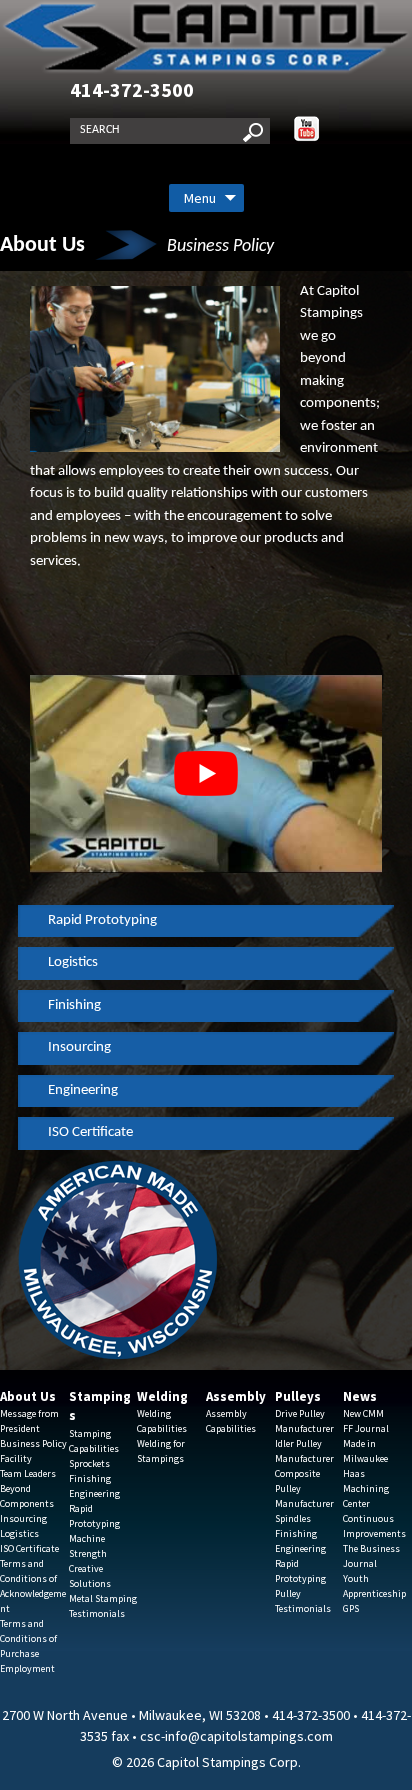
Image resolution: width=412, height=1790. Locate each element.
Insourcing (79, 1047)
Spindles (293, 1518)
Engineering (83, 1090)
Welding (162, 1396)
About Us (28, 1396)
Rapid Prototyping (102, 920)
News (360, 1396)
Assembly (236, 1396)
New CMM (363, 1413)
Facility (16, 1458)
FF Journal (366, 1428)
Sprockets (89, 1463)
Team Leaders (28, 1473)
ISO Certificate (90, 1132)
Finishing (74, 1005)
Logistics (73, 962)
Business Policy (33, 1443)
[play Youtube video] (206, 774)
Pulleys (298, 1396)
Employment (27, 1668)
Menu (200, 198)
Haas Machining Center (366, 1488)
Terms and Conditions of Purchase (28, 1638)
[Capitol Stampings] (206, 37)
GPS (351, 1608)
